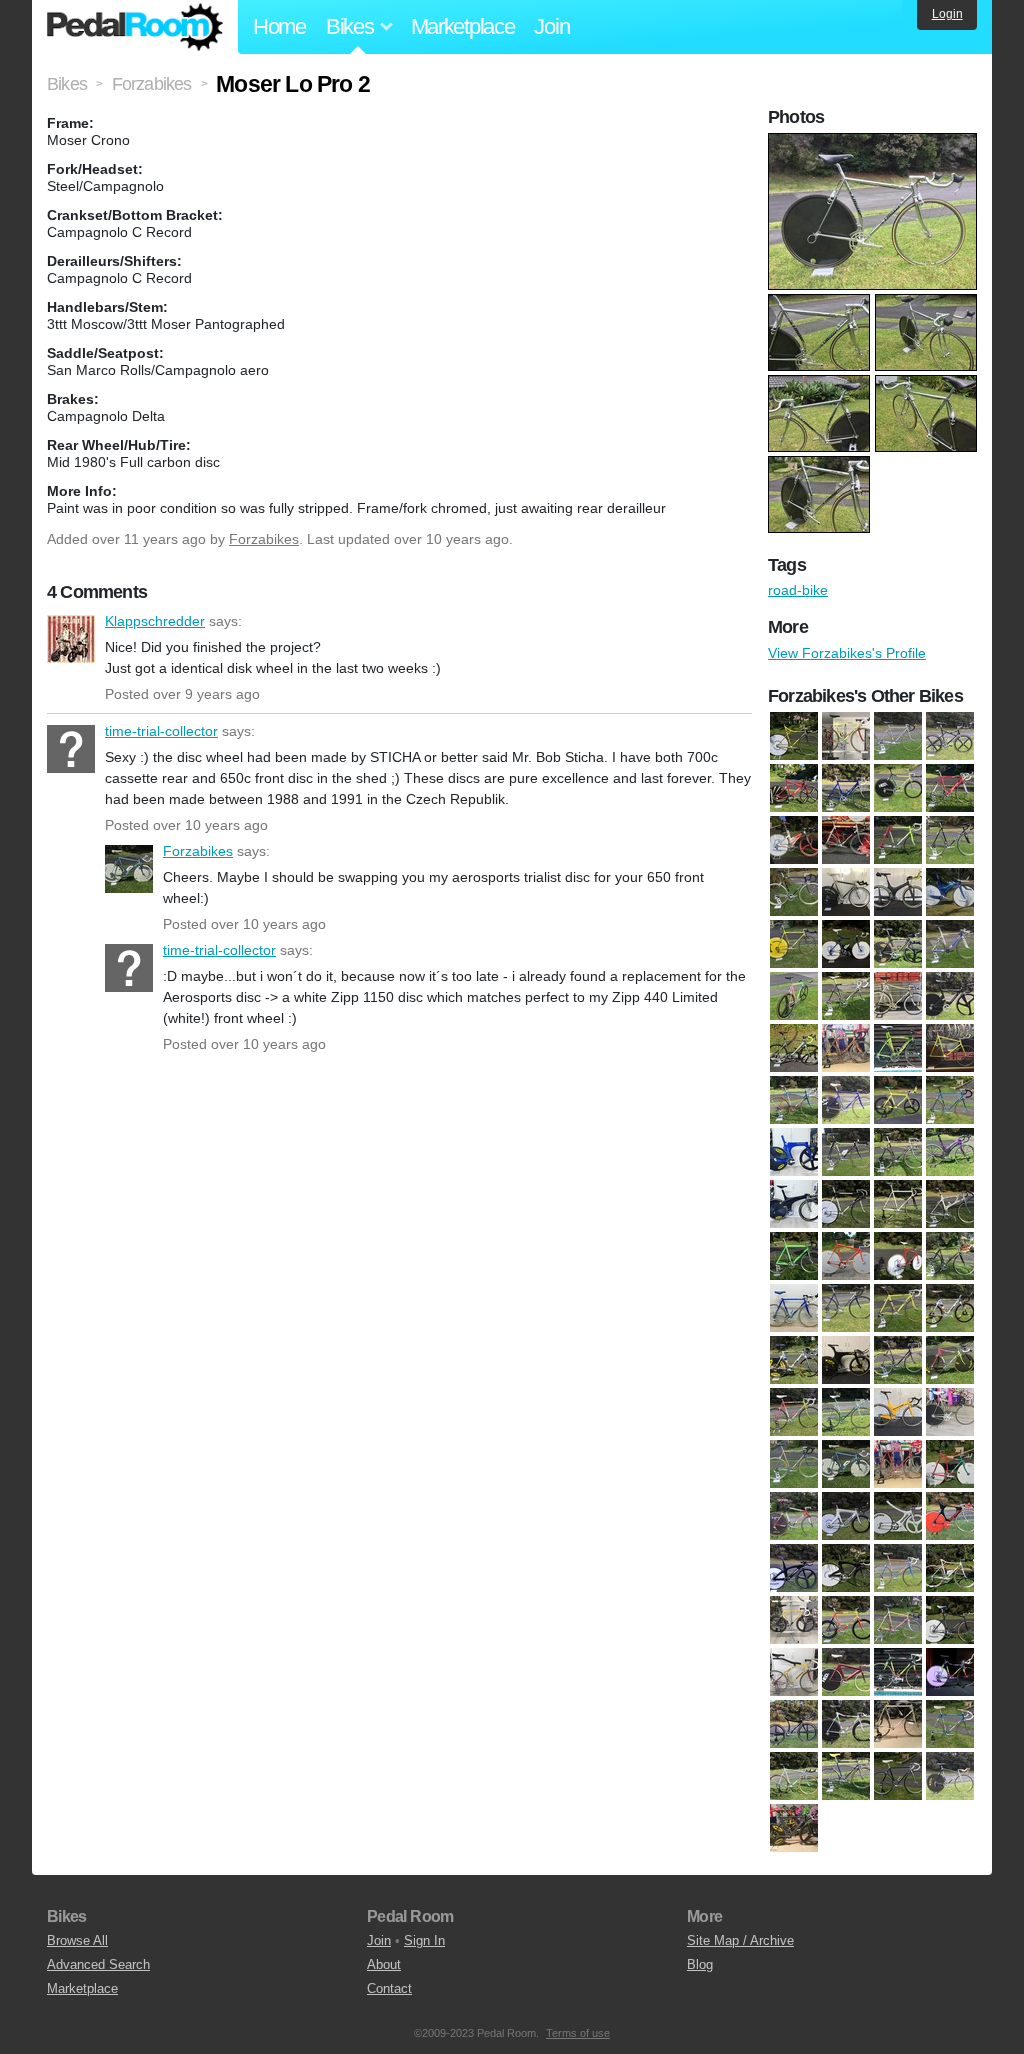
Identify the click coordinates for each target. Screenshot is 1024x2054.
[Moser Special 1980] (898, 1464)
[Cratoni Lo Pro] (898, 996)
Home (279, 26)
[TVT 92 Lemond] (898, 1672)
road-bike (798, 590)
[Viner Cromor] (950, 1724)
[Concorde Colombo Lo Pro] (794, 996)
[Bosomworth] (794, 892)
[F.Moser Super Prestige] (950, 1100)
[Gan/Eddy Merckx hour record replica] (794, 1152)
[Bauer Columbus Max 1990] (898, 840)
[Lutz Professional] (898, 1360)
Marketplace (463, 26)
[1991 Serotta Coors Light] (846, 736)
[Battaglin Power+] (846, 840)
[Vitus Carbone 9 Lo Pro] (950, 1776)
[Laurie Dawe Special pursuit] (898, 1256)
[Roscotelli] (950, 1568)
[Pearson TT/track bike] (846, 1568)
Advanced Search (98, 1964)
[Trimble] (846, 1672)
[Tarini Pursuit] (950, 1620)
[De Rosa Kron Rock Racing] (898, 1048)
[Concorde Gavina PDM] (846, 996)
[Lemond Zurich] (846, 1308)
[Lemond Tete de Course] (950, 1256)
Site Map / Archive (740, 1940)
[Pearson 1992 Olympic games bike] (846, 1516)
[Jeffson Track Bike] (846, 1204)
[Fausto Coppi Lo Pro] (898, 1100)
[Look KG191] (898, 1308)
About (384, 1964)
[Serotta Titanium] (846, 1620)
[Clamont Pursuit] (846, 944)
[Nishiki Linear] (794, 1516)
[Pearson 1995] (898, 1516)
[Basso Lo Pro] (898, 788)
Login (947, 14)
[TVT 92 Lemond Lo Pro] (950, 1672)
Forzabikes (264, 539)
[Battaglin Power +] (794, 840)
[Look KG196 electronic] (950, 1308)
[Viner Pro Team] (794, 1776)
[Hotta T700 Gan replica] (794, 1204)
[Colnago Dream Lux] (950, 944)
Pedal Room (135, 27)
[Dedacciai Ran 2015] (794, 1048)
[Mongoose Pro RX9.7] (898, 1412)
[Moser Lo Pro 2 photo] (875, 143)
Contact (389, 1988)
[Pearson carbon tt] (950, 1516)
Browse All (77, 1940)
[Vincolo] (846, 1724)
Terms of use (578, 2033)
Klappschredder (71, 639)
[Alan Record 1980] (898, 736)
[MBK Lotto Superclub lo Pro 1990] (950, 1360)
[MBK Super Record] (794, 1412)
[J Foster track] (898, 1204)
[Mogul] (846, 1412)
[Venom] (794, 1724)
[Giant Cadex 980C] (898, 1152)
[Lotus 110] (846, 1360)
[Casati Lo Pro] (794, 944)
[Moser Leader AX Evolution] (794, 1464)
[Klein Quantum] (794, 1256)
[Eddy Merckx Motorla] (794, 1100)
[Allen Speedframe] (950, 736)
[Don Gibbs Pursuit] (950, 1048)
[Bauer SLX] (950, 840)
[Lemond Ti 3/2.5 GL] (794, 1308)
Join (551, 26)
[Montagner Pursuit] (950, 1412)
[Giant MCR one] (950, 1152)
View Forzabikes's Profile (847, 653)
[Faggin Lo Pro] (846, 1100)
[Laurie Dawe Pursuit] (846, 1256)
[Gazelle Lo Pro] (846, 1152)
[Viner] (898, 1724)
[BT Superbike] (950, 892)
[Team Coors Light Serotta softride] (794, 1672)
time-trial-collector (71, 749)
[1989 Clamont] (794, 736)
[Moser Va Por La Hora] (950, 1464)
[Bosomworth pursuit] (846, 892)
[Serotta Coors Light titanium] (794, 1620)
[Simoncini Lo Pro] (898, 1620)
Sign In (424, 1940)
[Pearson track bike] (794, 1568)
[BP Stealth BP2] (898, 892)
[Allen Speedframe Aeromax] (794, 788)
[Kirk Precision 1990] (950, 1204)
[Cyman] (950, 996)
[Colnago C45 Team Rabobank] (898, 944)
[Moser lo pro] (846, 1464)
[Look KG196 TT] (794, 1360)
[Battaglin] (950, 788)
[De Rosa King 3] (846, 1048)
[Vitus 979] (846, 1776)
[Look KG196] (794, 1828)
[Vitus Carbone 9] (898, 1776)
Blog (700, 1964)
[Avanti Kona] (846, 788)
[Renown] (898, 1568)
